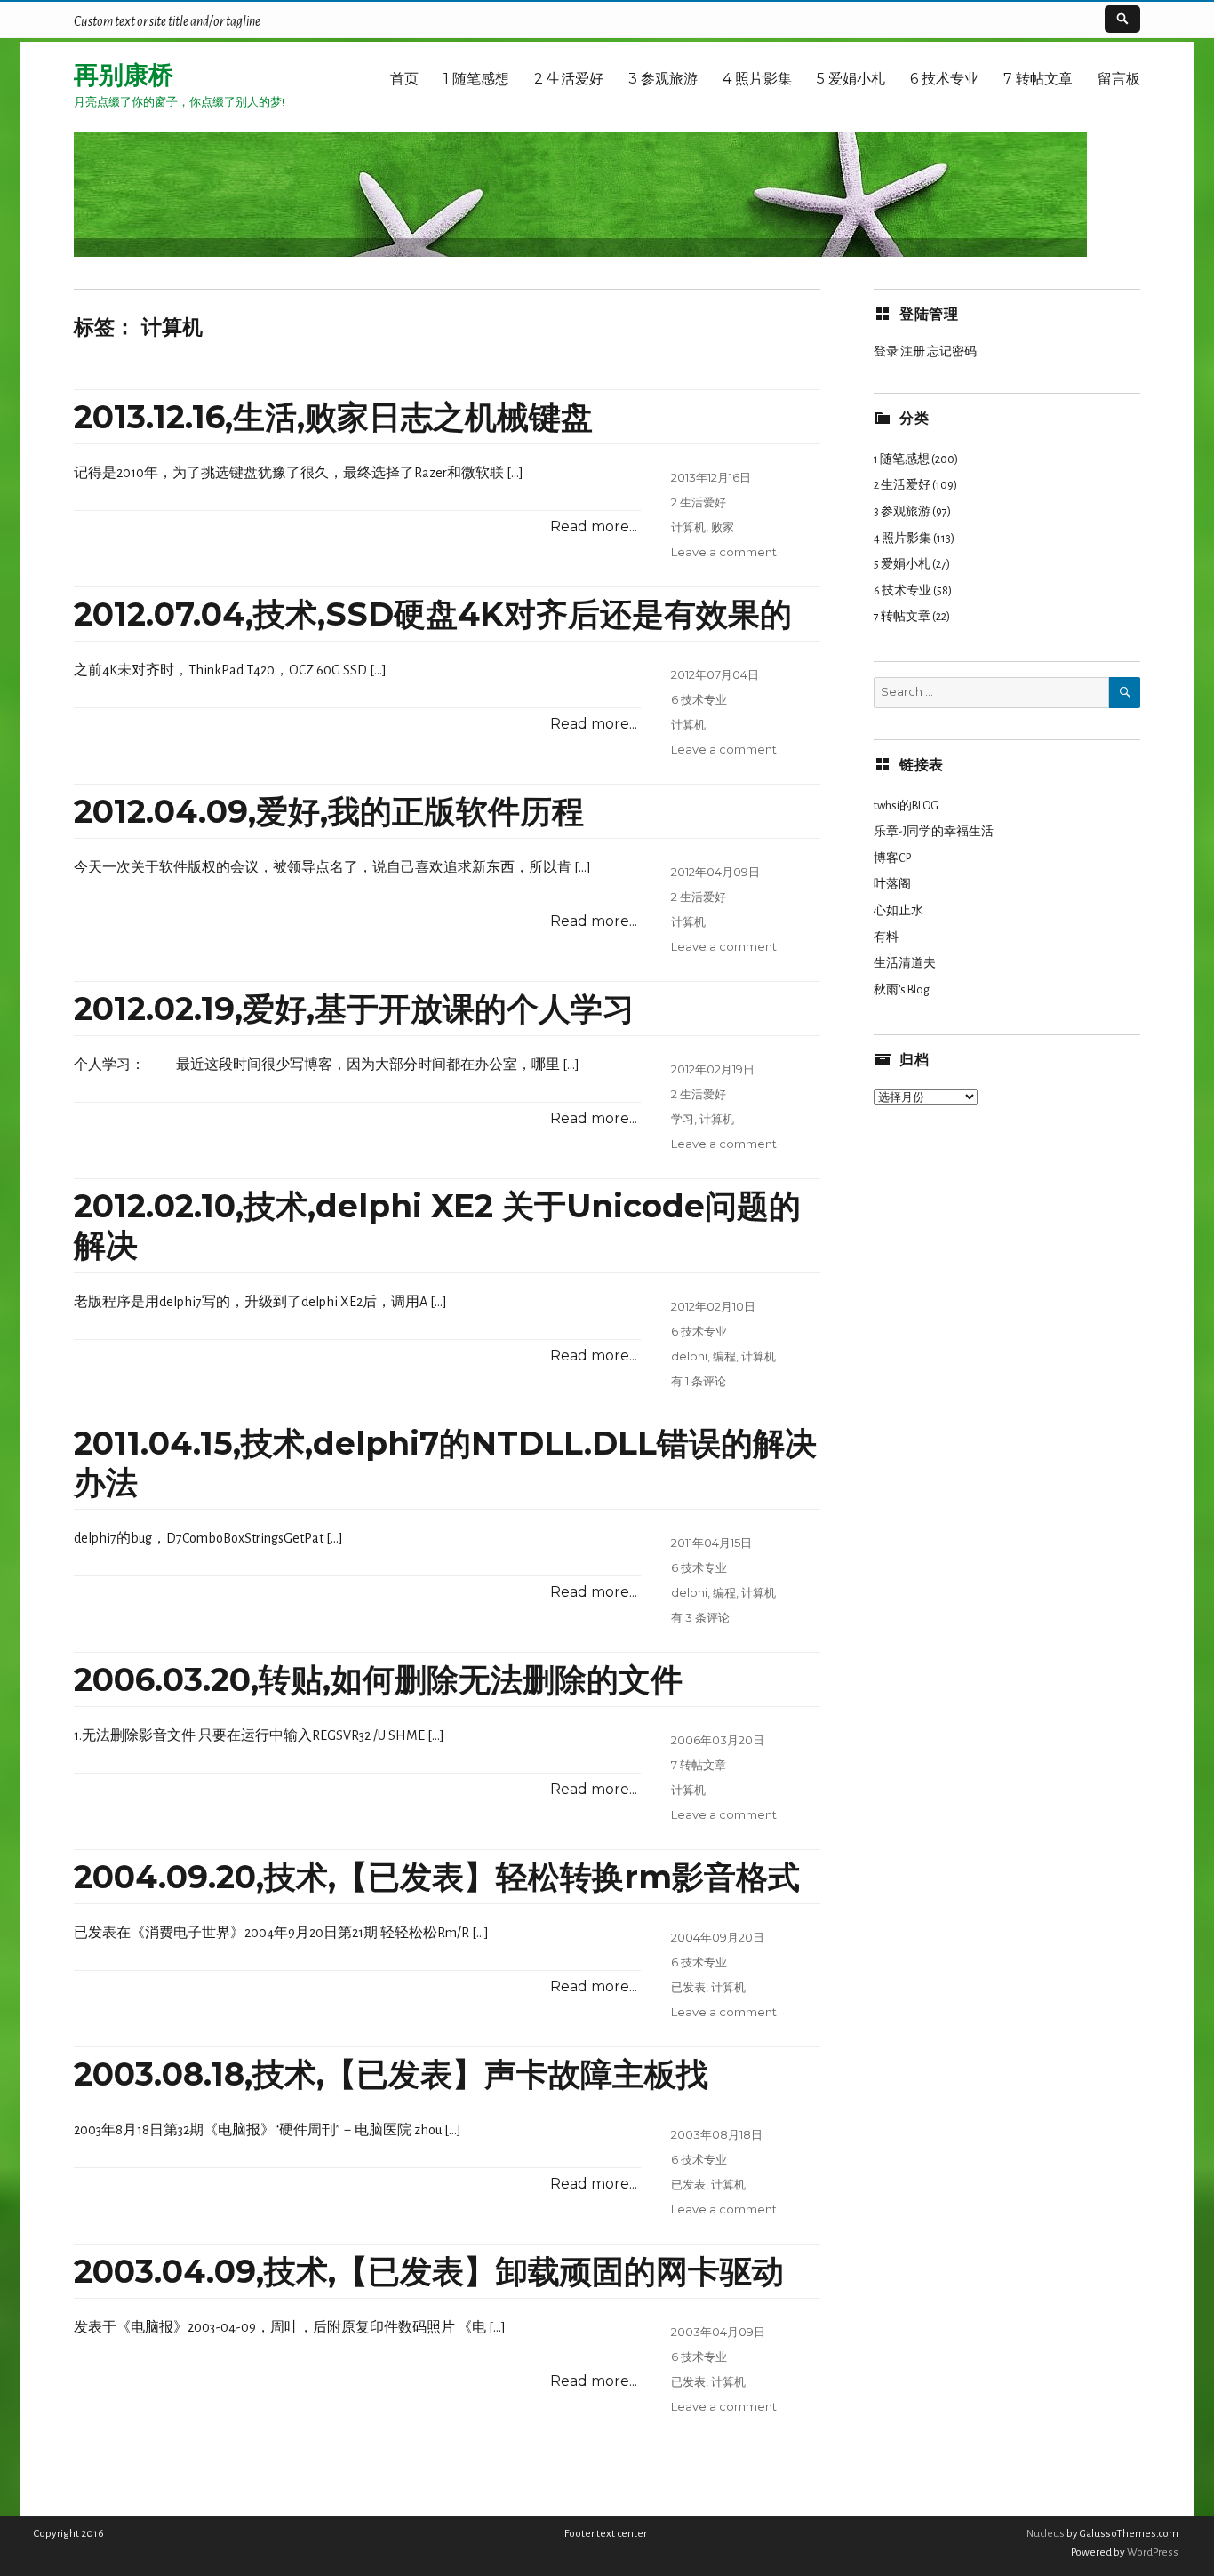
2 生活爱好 (569, 79)
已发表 (688, 1987)
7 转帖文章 (1038, 79)
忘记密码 (952, 352)
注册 (913, 352)
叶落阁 (892, 884)
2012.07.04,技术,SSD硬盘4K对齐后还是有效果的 (433, 614)
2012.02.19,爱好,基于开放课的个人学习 (354, 1009)
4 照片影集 (757, 79)
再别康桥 (124, 75)
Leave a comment (724, 552)
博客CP (892, 858)
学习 (683, 1119)
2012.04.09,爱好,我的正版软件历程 (329, 811)
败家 (723, 527)
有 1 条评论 (699, 1381)
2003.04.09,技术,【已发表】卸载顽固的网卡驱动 (429, 2271)
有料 (886, 937)
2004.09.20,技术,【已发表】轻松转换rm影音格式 (437, 1877)
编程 (724, 1356)
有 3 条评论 (700, 1617)
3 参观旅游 (663, 79)
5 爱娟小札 (851, 79)
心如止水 (899, 911)
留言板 (1119, 79)
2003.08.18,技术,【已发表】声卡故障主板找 (391, 2074)
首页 (404, 79)
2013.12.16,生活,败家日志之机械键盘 (333, 417)
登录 (886, 352)
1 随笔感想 (476, 79)
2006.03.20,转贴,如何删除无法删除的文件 (378, 1679)
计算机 (688, 527)
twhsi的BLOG (906, 806)
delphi (689, 1356)
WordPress (1152, 2552)
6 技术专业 (944, 79)
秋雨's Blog (902, 990)
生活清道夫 (905, 963)
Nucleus (1046, 2534)
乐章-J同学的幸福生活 (934, 832)
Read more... (594, 526)
